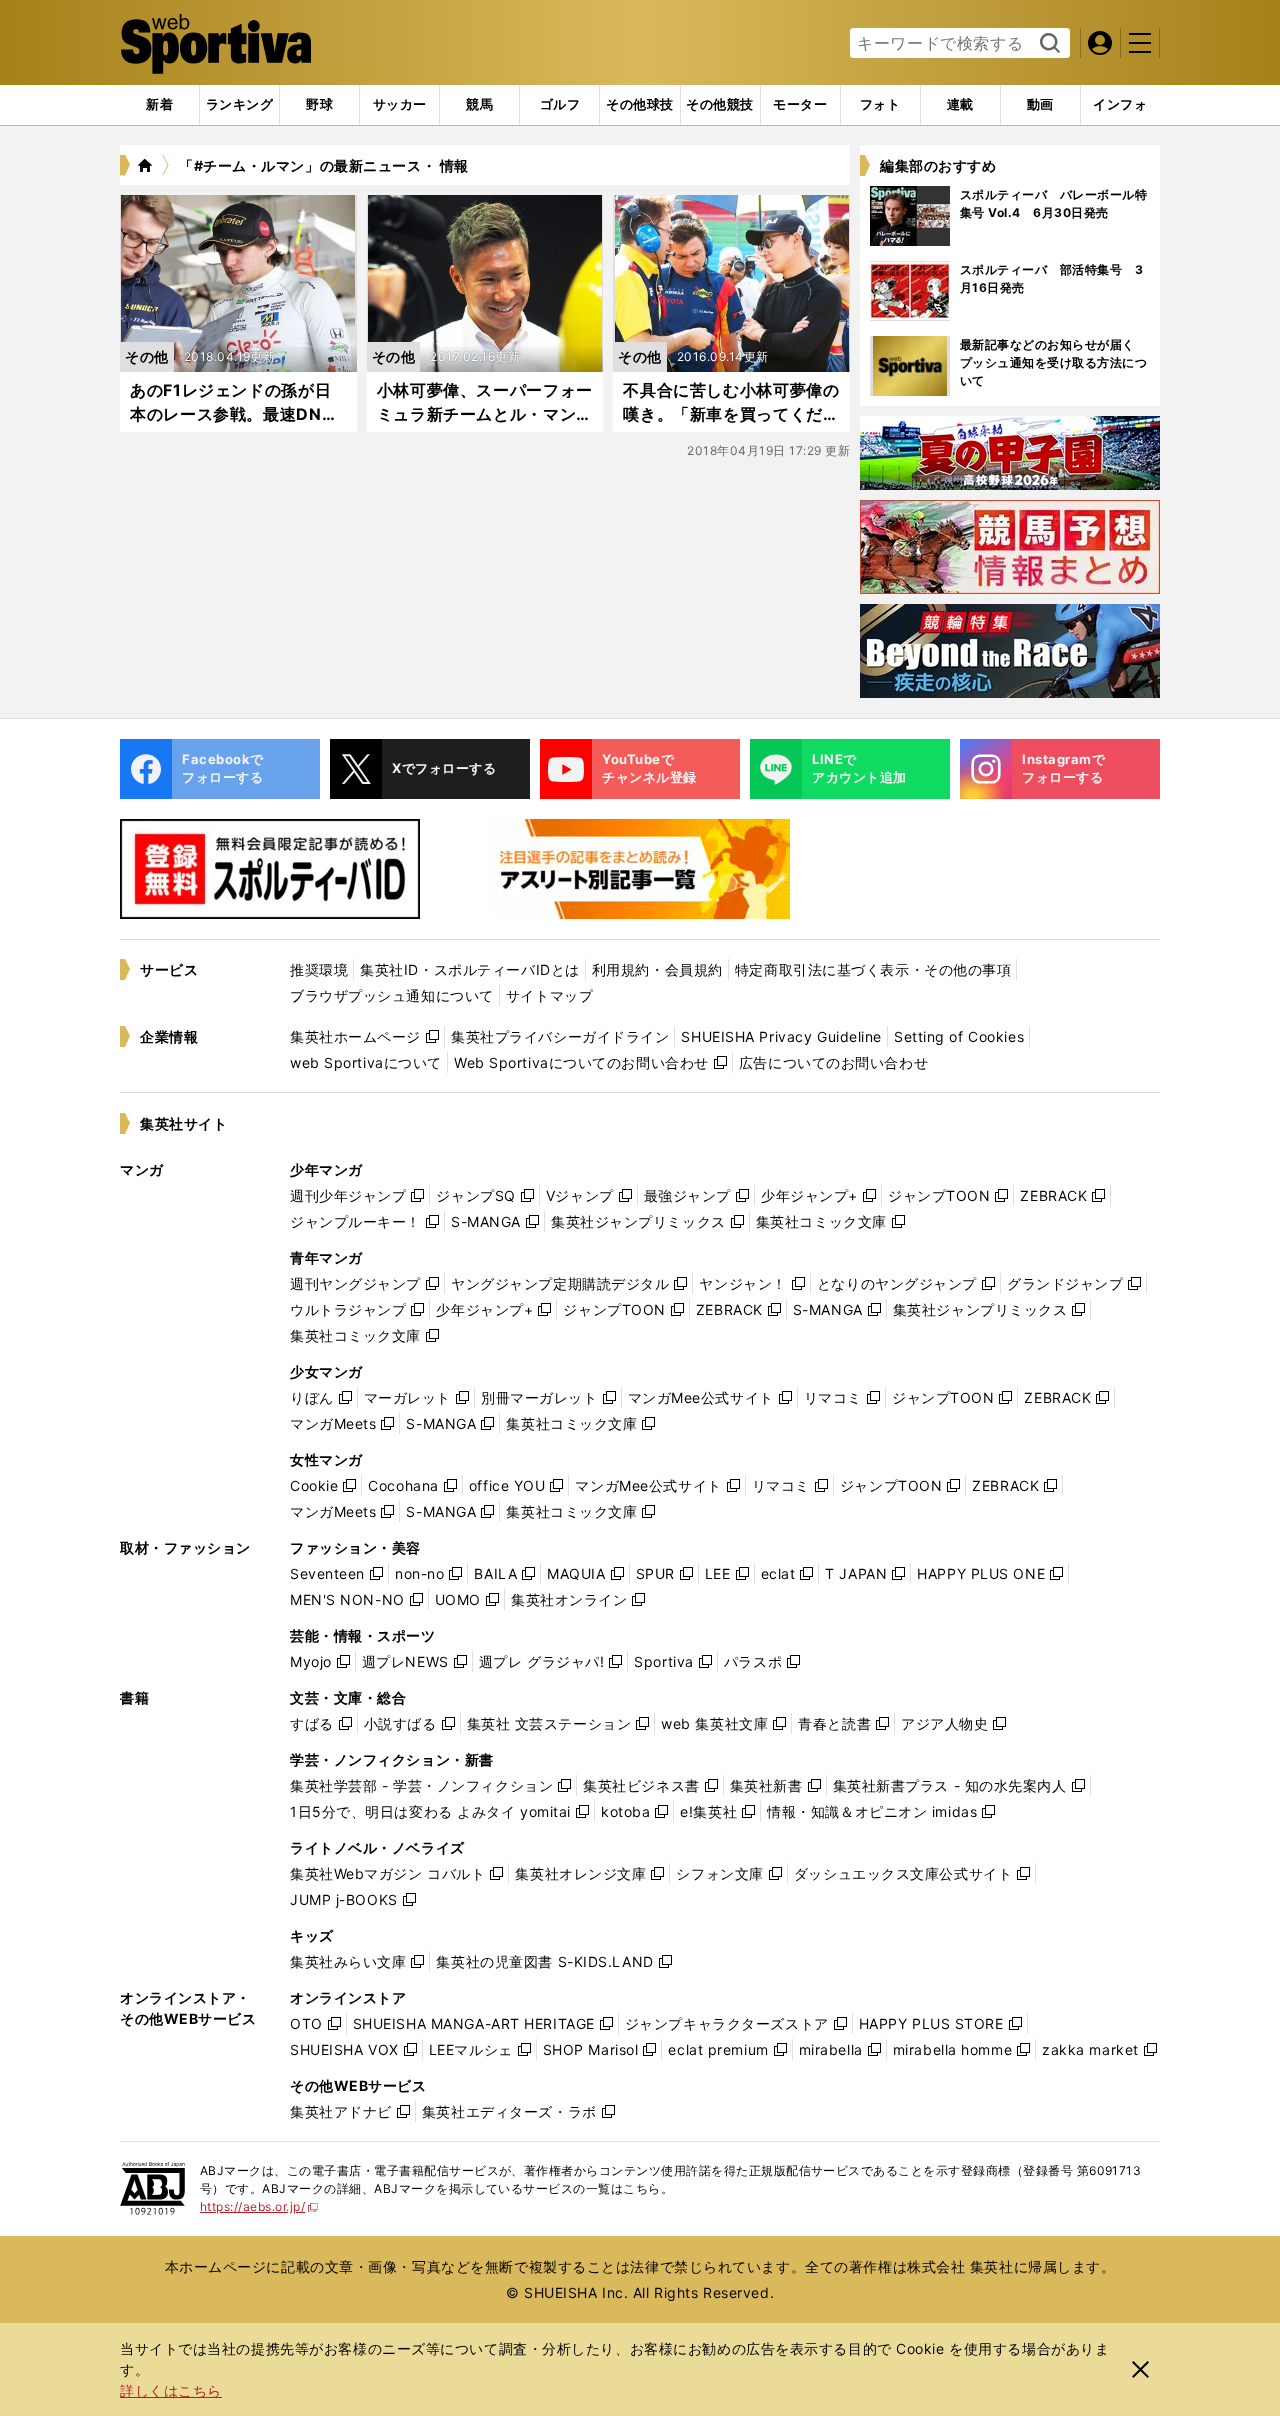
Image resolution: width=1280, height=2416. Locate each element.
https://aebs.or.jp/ (259, 2206)
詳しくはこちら (171, 2390)
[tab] (319, 105)
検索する (1047, 44)
